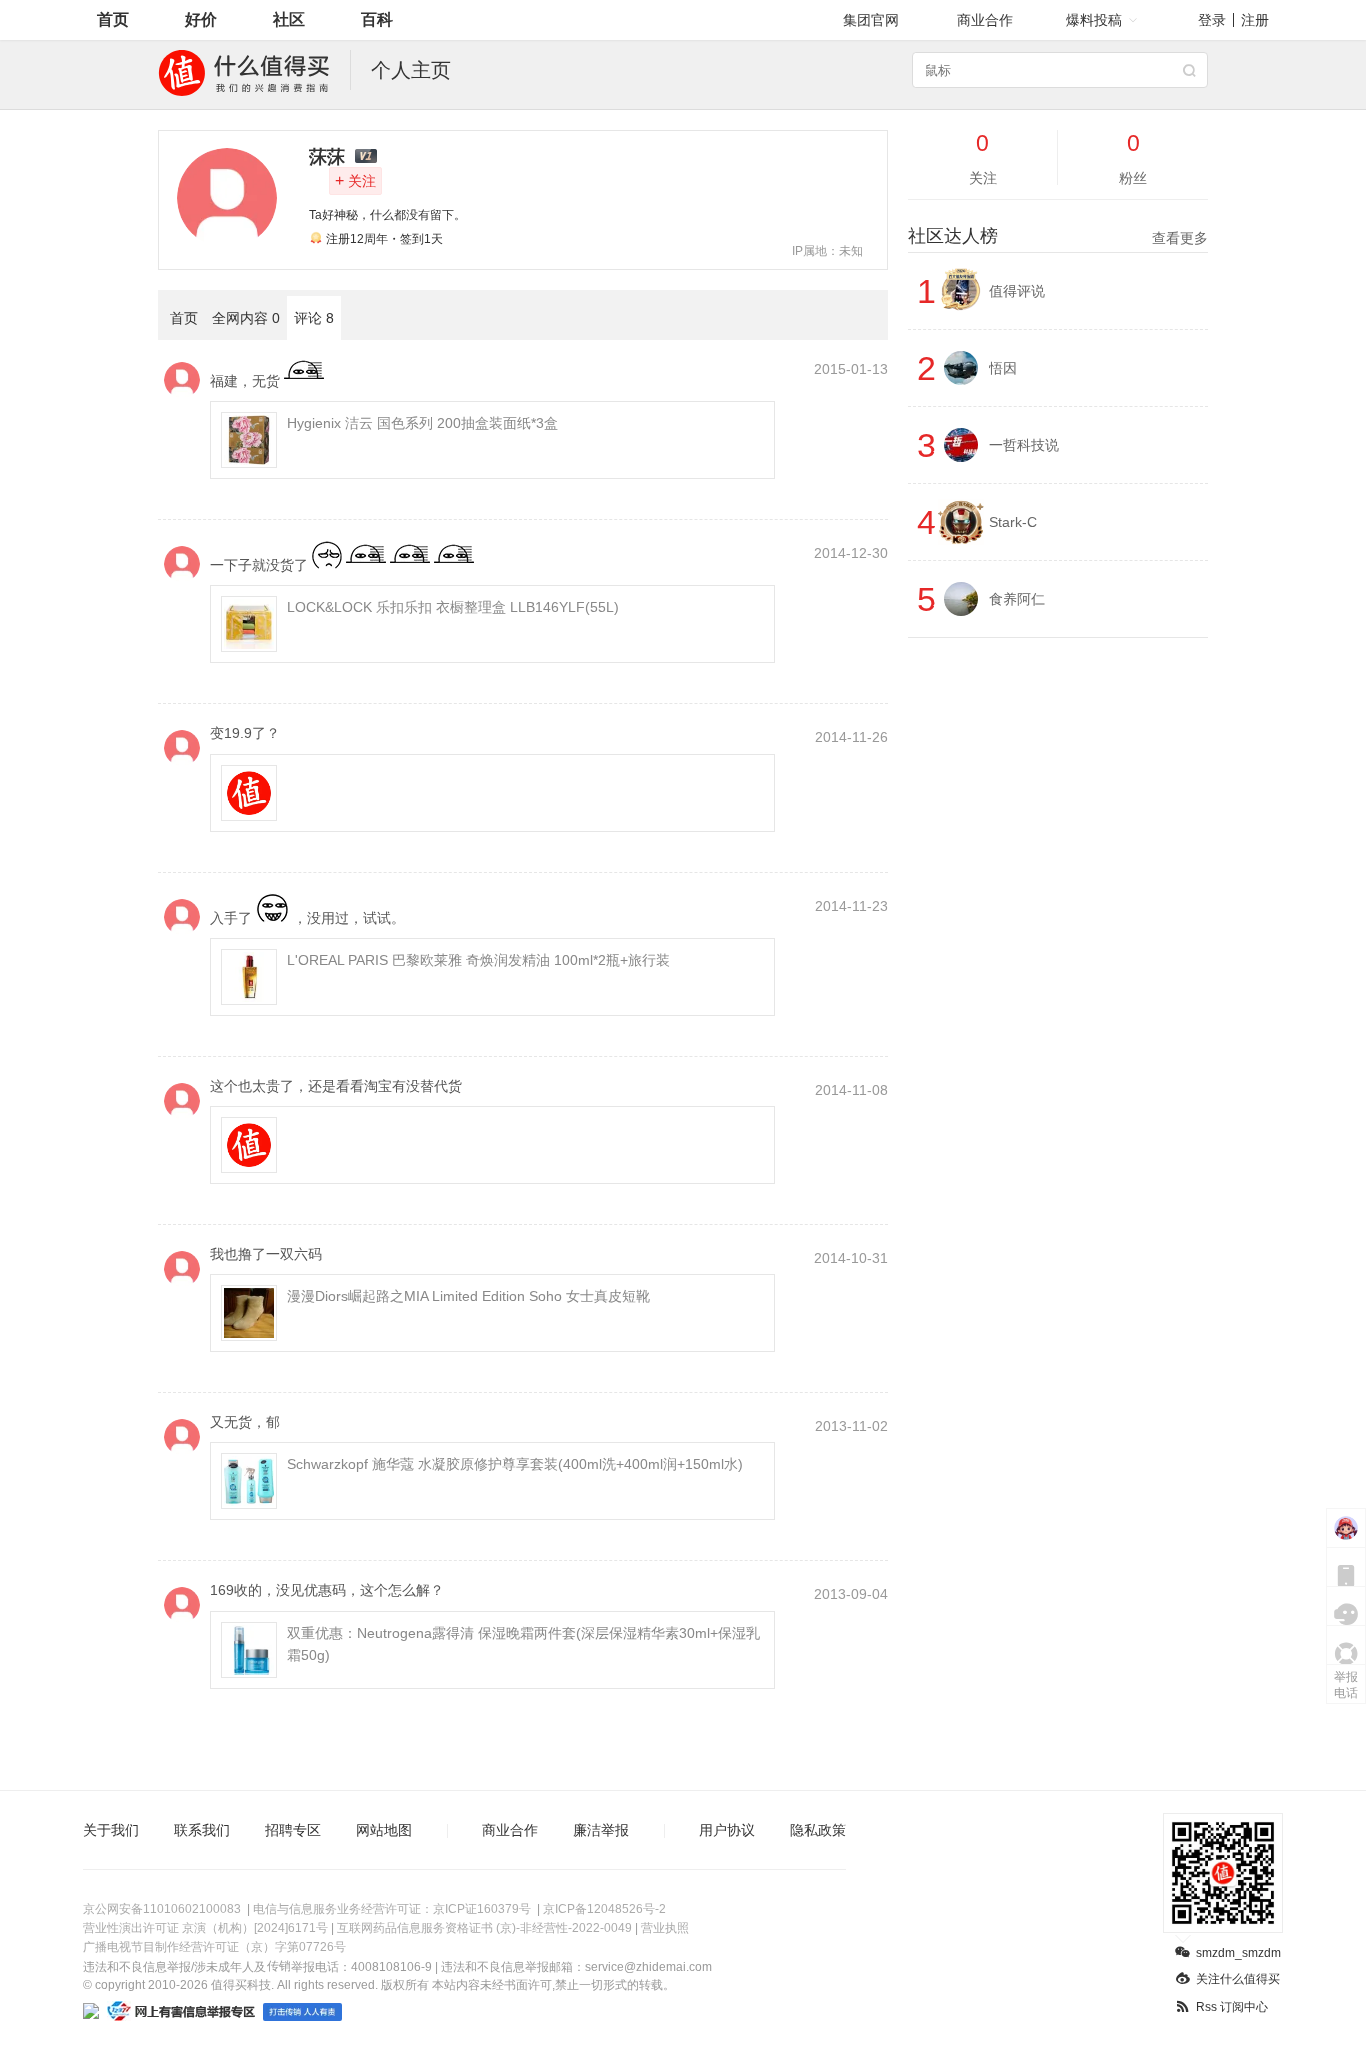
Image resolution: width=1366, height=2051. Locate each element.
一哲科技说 (1024, 445)
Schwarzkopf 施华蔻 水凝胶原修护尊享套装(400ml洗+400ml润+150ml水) (515, 1464)
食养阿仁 (1017, 599)
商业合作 (985, 20)
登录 (1212, 20)
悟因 (1003, 368)
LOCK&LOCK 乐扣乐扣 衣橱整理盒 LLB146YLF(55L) (453, 607)
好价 (201, 19)
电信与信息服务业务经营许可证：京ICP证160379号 (392, 1909)
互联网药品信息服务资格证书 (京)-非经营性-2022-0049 (484, 1928)
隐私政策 (818, 1830)
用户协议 (727, 1830)
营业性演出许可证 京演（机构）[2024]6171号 (205, 1928)
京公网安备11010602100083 (162, 1909)
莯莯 (327, 157)
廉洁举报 (601, 1830)
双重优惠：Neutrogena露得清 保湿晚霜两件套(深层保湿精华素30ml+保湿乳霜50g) (523, 1644)
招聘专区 (293, 1830)
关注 (355, 180)
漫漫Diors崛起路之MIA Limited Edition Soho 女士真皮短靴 (468, 1296)
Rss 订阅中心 (1232, 2007)
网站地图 (384, 1830)
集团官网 (871, 20)
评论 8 (314, 318)
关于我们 (111, 1830)
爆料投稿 (1094, 20)
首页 (113, 19)
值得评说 (1017, 291)
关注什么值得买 (1238, 1979)
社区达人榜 (1058, 236)
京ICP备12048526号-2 (604, 1909)
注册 (1255, 20)
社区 (289, 19)
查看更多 (1180, 238)
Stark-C (1013, 522)
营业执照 (665, 1928)
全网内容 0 (246, 318)
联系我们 (202, 1830)
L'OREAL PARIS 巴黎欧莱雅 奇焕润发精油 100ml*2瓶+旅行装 (478, 960)
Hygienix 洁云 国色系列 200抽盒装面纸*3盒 (422, 423)
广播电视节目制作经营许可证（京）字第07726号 (214, 1947)
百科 (377, 19)
